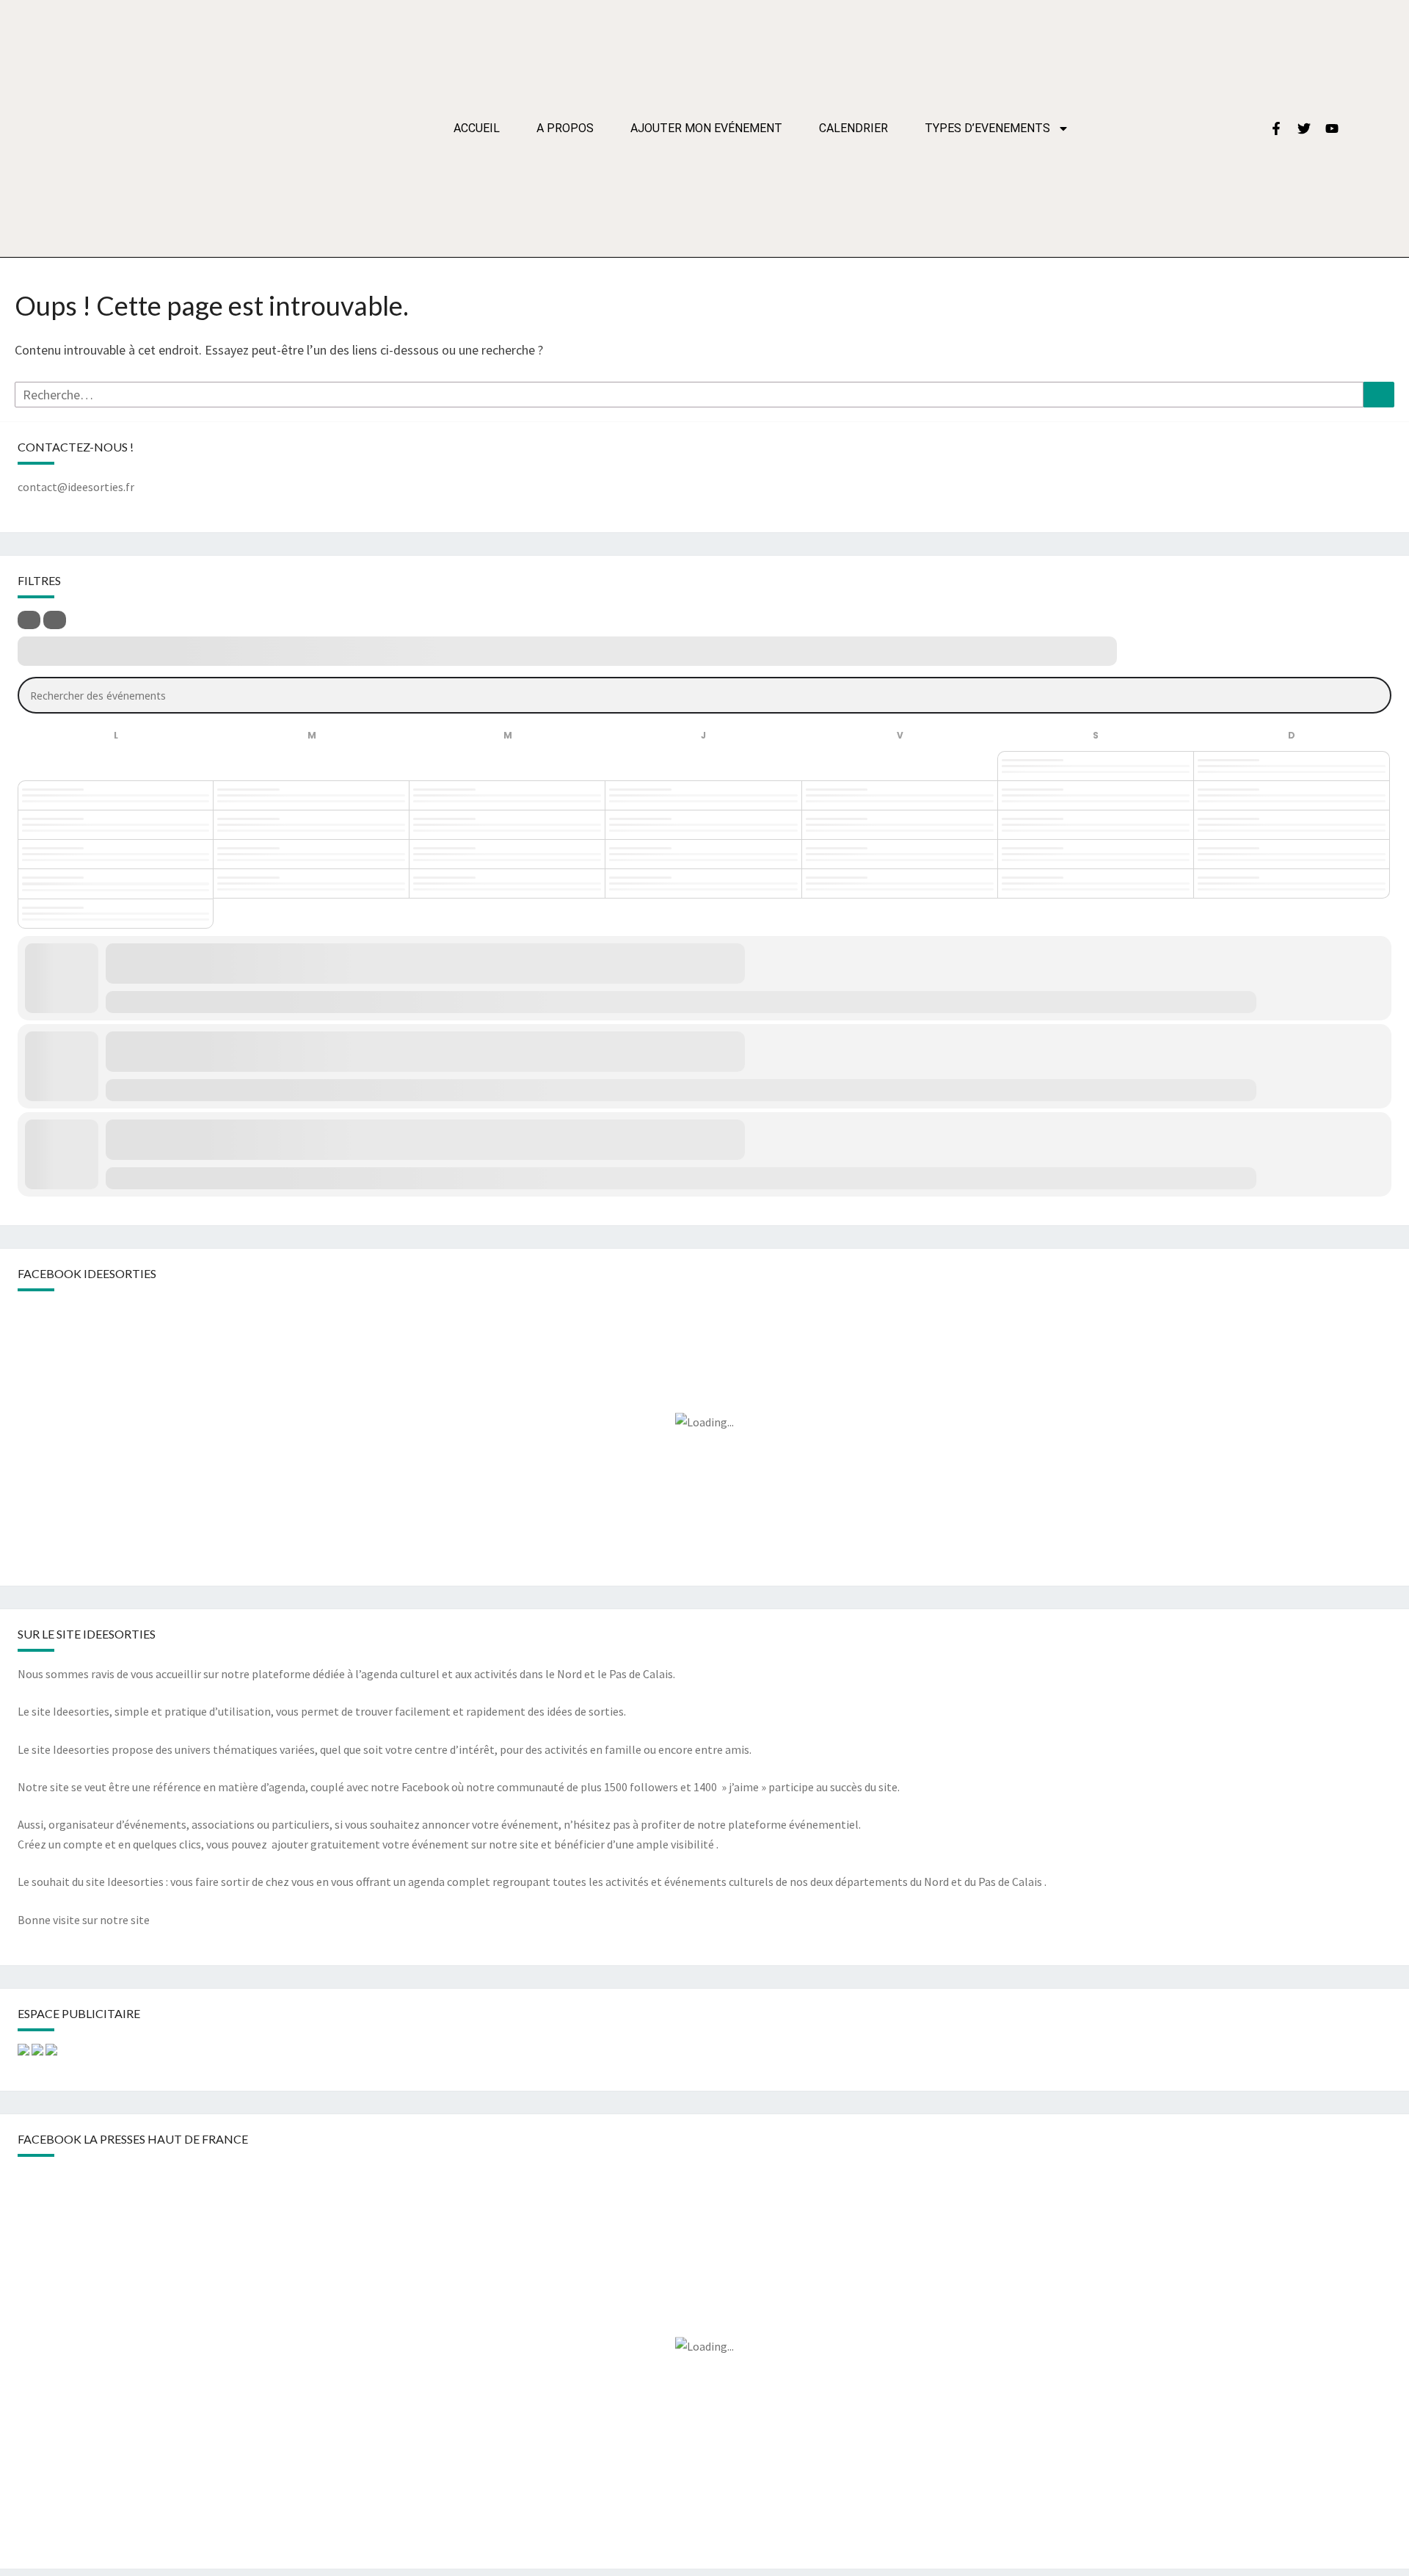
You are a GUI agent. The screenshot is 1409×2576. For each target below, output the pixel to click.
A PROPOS (565, 128)
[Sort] (55, 620)
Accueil (477, 128)
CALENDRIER (853, 128)
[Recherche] (1379, 395)
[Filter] (29, 620)
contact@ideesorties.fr (76, 487)
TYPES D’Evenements (987, 128)
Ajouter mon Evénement (706, 128)
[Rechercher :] (689, 395)
